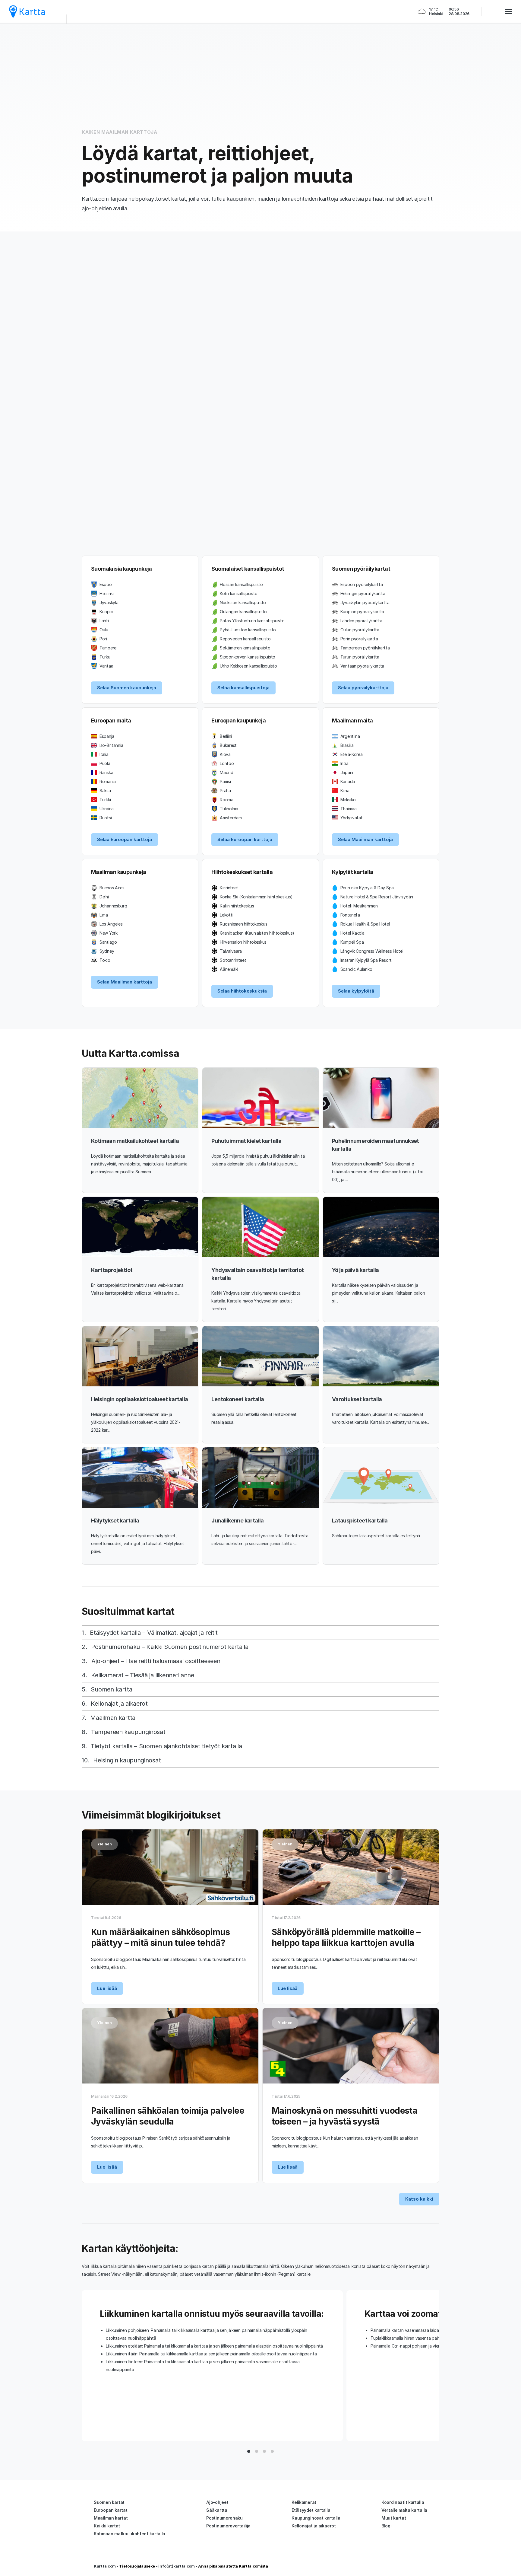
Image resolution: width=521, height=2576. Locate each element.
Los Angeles (111, 924)
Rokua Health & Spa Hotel (365, 924)
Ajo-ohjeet (217, 2502)
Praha (225, 791)
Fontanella (350, 915)
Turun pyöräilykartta (360, 657)
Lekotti (226, 915)
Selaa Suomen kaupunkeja (127, 688)
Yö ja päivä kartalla (355, 1270)
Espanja (107, 736)
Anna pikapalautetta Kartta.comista (233, 2566)
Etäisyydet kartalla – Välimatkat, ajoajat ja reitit (154, 1633)
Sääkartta (217, 2510)
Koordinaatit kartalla (403, 2502)
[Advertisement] (260, 75)
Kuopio (106, 612)
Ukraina (107, 809)
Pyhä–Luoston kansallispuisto (248, 630)
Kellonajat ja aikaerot (119, 1704)
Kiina (345, 791)
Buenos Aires (112, 888)
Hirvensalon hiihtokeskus (243, 942)
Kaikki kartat (107, 2526)
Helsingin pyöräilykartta (363, 593)
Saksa (105, 791)
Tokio (105, 960)
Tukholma (229, 809)
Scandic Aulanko (356, 969)
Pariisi (225, 781)
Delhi (104, 897)
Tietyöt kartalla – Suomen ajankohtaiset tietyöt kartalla (166, 1746)
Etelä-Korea (352, 754)
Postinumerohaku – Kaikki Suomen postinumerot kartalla (170, 1647)
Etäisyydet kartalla (311, 2510)
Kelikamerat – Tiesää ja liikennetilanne (142, 1675)
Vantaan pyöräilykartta (362, 666)
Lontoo (227, 763)
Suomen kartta (111, 1689)
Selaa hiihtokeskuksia (242, 991)
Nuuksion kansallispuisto (243, 603)
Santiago (108, 942)
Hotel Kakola (352, 933)
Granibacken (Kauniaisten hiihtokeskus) (257, 933)
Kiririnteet (229, 888)
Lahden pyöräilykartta (361, 621)
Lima (104, 915)
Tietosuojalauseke (137, 2566)
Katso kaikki (419, 2199)
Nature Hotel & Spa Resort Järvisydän (377, 897)
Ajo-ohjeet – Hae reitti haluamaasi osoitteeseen (156, 1661)
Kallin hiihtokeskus (237, 906)
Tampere (108, 648)
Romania (108, 781)
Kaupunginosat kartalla (316, 2518)
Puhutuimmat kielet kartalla (246, 1141)
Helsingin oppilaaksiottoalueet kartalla (140, 1399)
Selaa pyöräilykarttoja (363, 688)
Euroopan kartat (111, 2510)
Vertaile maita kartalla (404, 2510)
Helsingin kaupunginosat (127, 1760)
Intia (344, 763)
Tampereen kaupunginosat (128, 1732)
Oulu (104, 630)
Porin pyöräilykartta (359, 639)
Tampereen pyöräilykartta (365, 648)
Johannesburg (113, 906)
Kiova (225, 754)
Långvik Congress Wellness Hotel (372, 951)
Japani (347, 772)
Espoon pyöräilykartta (362, 584)
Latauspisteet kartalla (360, 1521)
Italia (104, 754)
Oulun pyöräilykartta (360, 630)
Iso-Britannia (111, 745)
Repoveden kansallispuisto (245, 639)
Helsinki (107, 593)
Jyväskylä (109, 603)
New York (109, 933)
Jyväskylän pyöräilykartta (365, 603)
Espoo (106, 584)
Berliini (226, 736)
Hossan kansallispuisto (241, 584)
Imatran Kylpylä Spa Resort (366, 960)
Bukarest (228, 745)
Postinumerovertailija (228, 2526)
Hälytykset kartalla (115, 1521)
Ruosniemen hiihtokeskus (243, 924)
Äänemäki (229, 969)
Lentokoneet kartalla (238, 1399)
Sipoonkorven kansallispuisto (248, 657)
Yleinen (104, 1844)
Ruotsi (106, 818)
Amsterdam (231, 818)
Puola (105, 763)
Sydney (107, 951)
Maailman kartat (111, 2518)
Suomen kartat (109, 2502)
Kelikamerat (304, 2502)
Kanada (348, 781)
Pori (103, 639)
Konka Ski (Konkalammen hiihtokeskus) (256, 897)
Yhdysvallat (352, 818)
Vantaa (106, 666)
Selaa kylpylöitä (356, 991)
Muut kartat (394, 2518)
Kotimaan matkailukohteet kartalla (135, 1141)
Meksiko (348, 800)
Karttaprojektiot (112, 1270)
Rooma (227, 800)
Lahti (104, 621)
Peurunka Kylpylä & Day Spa (367, 888)
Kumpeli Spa (352, 942)
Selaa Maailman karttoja (365, 839)
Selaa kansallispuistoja (243, 688)
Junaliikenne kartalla (237, 1521)
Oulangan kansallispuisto (243, 612)
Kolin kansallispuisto (239, 593)
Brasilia (347, 745)
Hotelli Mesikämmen (359, 906)
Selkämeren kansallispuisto (245, 648)
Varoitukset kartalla (357, 1399)
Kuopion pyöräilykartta (362, 612)
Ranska (106, 772)
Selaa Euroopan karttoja (125, 839)
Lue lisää (107, 1988)
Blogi (387, 2526)
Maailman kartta (113, 1718)
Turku (105, 657)
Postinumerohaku (224, 2518)
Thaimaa (349, 809)
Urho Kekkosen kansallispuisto (248, 666)
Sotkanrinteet (233, 960)
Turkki (105, 800)
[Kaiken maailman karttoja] (27, 11)
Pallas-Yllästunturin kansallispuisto (252, 621)
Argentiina (350, 736)
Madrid (226, 772)
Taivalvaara (231, 951)
